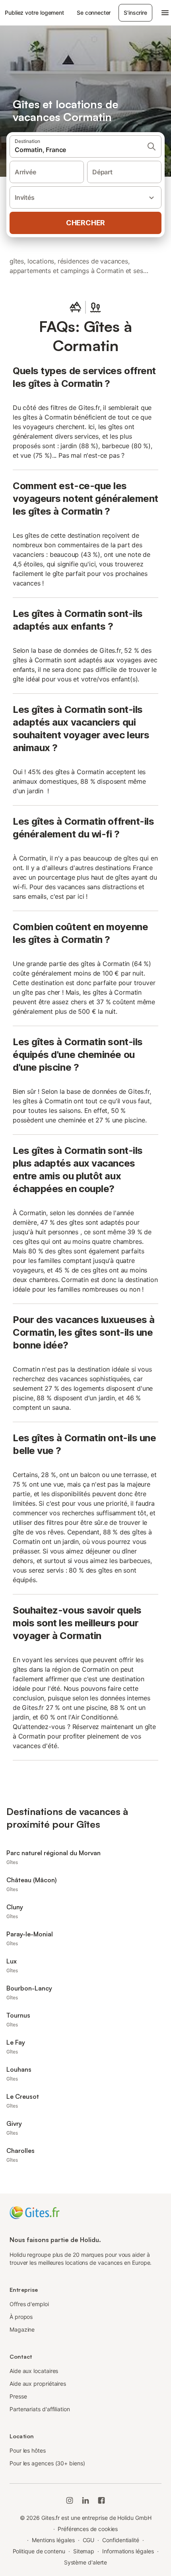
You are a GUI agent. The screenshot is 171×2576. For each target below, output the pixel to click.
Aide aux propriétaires (38, 2384)
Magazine (22, 2329)
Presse (18, 2396)
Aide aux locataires (34, 2371)
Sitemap (84, 2551)
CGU (89, 2540)
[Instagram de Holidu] (70, 2500)
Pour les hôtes (28, 2450)
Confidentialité (121, 2540)
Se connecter (94, 13)
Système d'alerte (86, 2562)
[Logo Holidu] (35, 2212)
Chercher (85, 223)
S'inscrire (135, 13)
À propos (21, 2317)
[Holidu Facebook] (101, 2500)
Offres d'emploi (29, 2304)
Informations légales (128, 2551)
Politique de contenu (39, 2551)
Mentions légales (53, 2540)
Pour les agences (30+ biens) (47, 2463)
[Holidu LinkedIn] (85, 2500)
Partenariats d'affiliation (40, 2409)
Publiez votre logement (34, 13)
